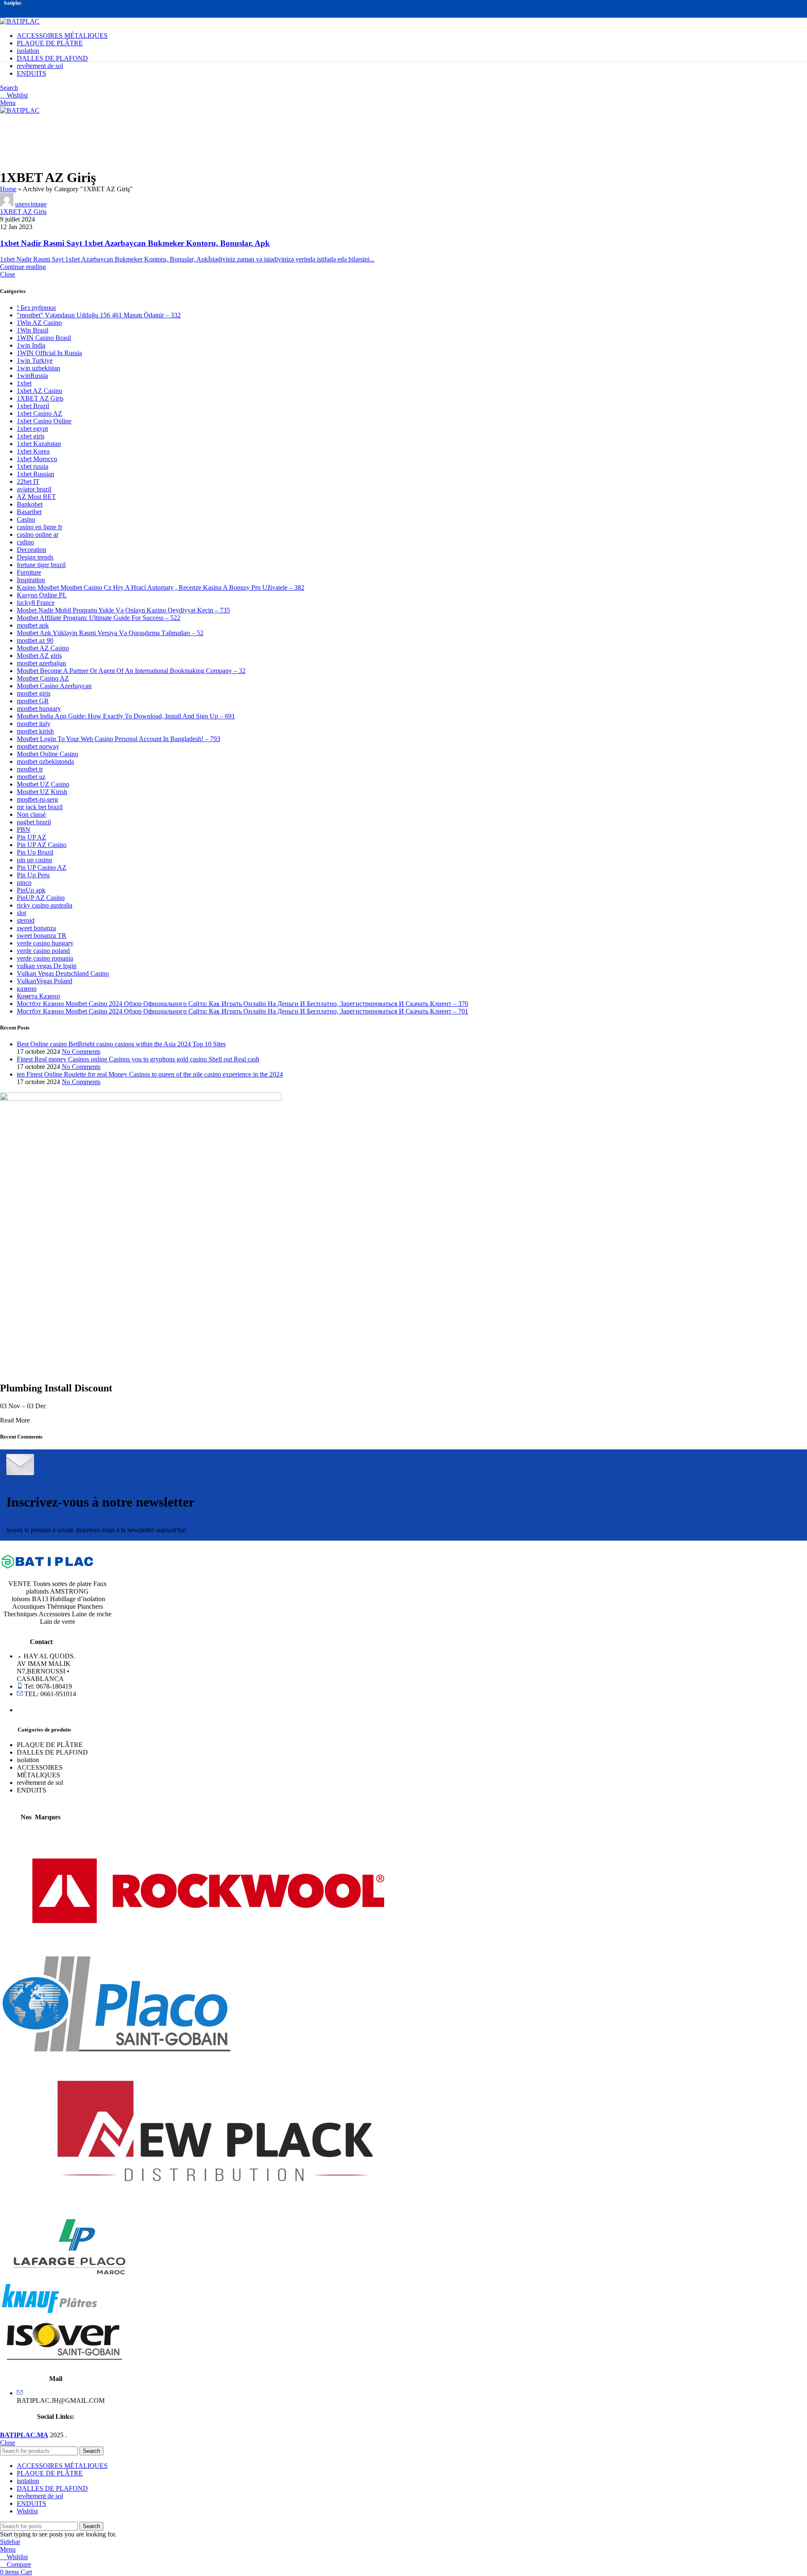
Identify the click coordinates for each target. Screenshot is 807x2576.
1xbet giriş (31, 436)
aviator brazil (34, 489)
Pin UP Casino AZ (42, 867)
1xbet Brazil (33, 406)
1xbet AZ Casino (40, 391)
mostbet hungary (39, 709)
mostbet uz (31, 777)
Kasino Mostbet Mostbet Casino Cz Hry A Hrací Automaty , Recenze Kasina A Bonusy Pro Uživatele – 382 (161, 587)
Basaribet (29, 512)
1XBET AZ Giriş (23, 212)
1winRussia (32, 376)
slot (21, 913)
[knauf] (49, 2312)
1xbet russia (33, 466)
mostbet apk (33, 625)
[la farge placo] (70, 2276)
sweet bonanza (36, 928)
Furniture (29, 572)
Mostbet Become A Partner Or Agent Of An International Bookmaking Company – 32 (131, 671)
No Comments (81, 1052)
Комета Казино (38, 996)
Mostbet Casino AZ (43, 678)
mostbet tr (30, 769)
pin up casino (34, 860)
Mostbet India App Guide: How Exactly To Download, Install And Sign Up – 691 (126, 716)
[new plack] (215, 2211)
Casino (26, 519)
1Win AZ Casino (39, 323)
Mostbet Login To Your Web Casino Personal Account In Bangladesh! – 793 (119, 739)
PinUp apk (31, 890)
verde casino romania (45, 958)
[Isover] (63, 2364)
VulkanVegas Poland (45, 981)
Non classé (31, 814)
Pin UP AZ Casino (42, 845)
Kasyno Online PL (42, 595)
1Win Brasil (33, 330)
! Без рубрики (36, 307)
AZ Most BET (36, 497)
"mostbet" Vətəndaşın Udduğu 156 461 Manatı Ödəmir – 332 (99, 315)
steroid (26, 920)
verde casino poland (43, 951)
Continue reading (23, 267)
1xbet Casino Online (44, 421)
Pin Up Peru (33, 875)
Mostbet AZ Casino (43, 648)
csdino (25, 542)
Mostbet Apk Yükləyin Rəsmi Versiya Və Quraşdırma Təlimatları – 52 (110, 633)
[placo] (115, 2049)
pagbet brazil (34, 822)
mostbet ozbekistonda (45, 761)
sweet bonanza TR (42, 936)
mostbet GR (33, 701)
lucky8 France (36, 603)
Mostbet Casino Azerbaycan (54, 686)
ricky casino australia (45, 905)
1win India (31, 345)
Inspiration (31, 580)
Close (8, 274)
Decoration (32, 550)
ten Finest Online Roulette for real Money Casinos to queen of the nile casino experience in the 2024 (150, 1074)
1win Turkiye (35, 360)
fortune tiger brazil (41, 565)
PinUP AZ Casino (41, 898)
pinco (24, 883)
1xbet (24, 383)
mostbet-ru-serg (37, 799)
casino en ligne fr (40, 527)
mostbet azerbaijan (41, 663)
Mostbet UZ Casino (43, 784)
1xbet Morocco (37, 459)
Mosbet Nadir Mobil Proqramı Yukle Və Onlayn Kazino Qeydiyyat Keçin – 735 (123, 610)
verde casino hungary (45, 943)
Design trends (35, 557)
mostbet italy (34, 724)
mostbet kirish (35, 731)
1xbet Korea (33, 451)
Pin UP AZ (32, 837)
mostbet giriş (34, 693)
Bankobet (30, 504)
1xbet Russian (36, 474)
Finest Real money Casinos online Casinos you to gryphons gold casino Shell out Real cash (138, 1059)
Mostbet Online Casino (47, 754)
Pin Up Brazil (35, 852)
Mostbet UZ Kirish (42, 792)
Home (8, 189)
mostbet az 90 (35, 640)
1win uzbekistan (38, 368)
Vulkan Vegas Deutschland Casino (63, 973)
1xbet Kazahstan (39, 444)
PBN (24, 830)
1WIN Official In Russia (49, 353)
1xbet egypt (32, 429)
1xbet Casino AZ (40, 413)
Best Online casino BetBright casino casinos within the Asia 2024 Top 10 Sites (121, 1044)
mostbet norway (38, 746)
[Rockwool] (208, 1952)
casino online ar (38, 534)
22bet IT (28, 482)
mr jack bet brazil (40, 807)
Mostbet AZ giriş (39, 656)
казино (27, 988)
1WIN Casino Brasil (44, 338)
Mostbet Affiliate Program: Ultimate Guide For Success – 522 (99, 618)
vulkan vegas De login (47, 966)
